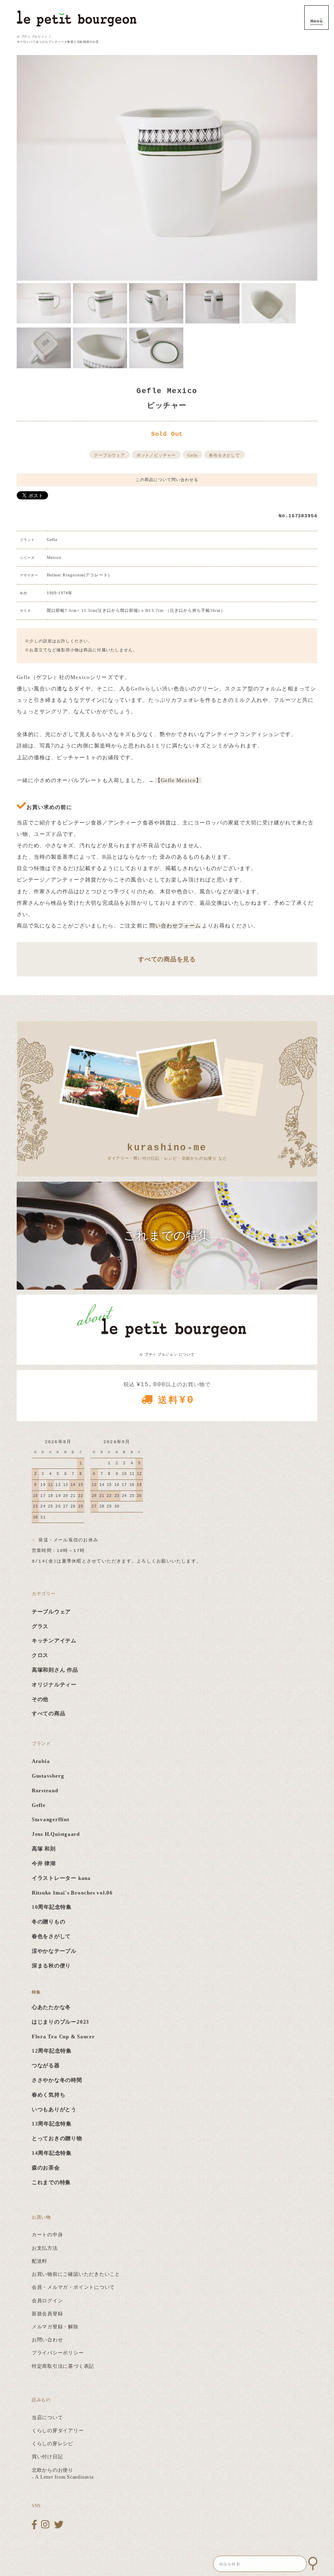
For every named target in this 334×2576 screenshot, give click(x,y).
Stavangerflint (51, 1820)
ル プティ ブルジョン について (167, 1354)
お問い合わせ (47, 2340)
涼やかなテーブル (54, 1951)
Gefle (192, 455)
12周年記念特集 (52, 2051)
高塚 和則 (44, 1849)
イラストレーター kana (61, 1878)
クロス (40, 1655)
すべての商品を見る (167, 959)
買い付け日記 (47, 2457)
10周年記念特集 (52, 1907)
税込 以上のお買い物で (167, 1394)
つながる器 (46, 2066)
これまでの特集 (51, 2183)
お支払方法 (45, 2248)
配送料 (40, 2261)
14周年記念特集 (52, 2153)
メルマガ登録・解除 (55, 2327)
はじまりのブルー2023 (60, 2022)
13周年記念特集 (52, 2124)
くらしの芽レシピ (53, 2444)
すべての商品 (49, 1714)
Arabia (41, 1761)
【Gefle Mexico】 (178, 780)
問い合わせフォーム (175, 926)
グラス (40, 1626)
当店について (47, 2418)
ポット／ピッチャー (156, 455)
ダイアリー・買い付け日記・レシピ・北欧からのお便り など (167, 1152)
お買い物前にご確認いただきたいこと (76, 2274)
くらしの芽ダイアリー (58, 2431)
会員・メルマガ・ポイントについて (73, 2287)
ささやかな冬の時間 (57, 2080)
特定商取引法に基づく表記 (63, 2366)
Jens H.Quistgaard (56, 1834)
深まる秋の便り (51, 1966)
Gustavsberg (48, 1776)
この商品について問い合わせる (167, 480)
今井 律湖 (44, 1864)
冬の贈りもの (49, 1922)
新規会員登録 (47, 2314)
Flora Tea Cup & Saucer (63, 2037)
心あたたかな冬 (51, 2007)
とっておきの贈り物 (57, 2139)
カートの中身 (47, 2235)
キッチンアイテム (54, 1641)
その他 (40, 1699)
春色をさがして (224, 455)
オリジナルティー (54, 1685)
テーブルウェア (109, 455)
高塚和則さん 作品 (55, 1670)
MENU (316, 18)
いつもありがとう (54, 2110)
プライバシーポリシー (58, 2353)
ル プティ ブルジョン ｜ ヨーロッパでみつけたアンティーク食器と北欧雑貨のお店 (58, 39)
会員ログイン (47, 2301)
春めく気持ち (49, 2095)
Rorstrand (45, 1791)
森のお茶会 (46, 2168)
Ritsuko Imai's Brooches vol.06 (72, 1893)
